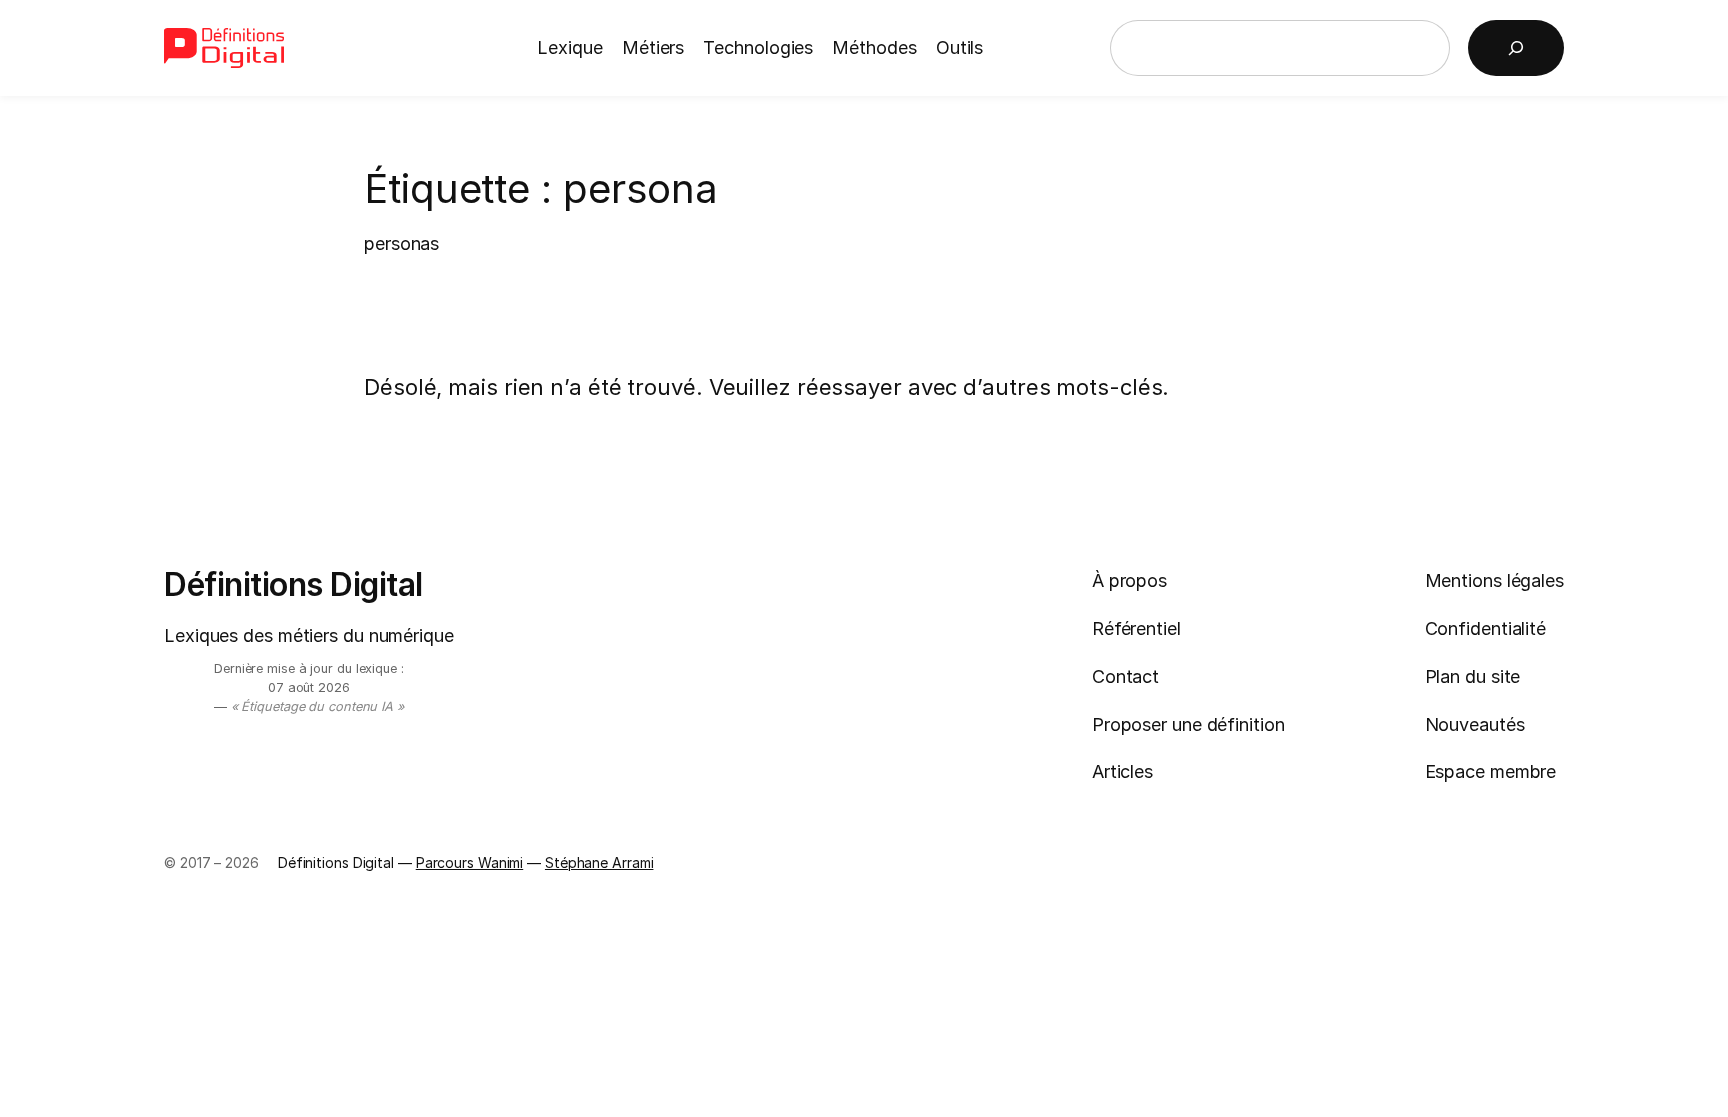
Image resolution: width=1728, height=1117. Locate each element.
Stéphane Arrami (599, 862)
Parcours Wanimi (470, 862)
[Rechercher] (1516, 48)
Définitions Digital (293, 584)
